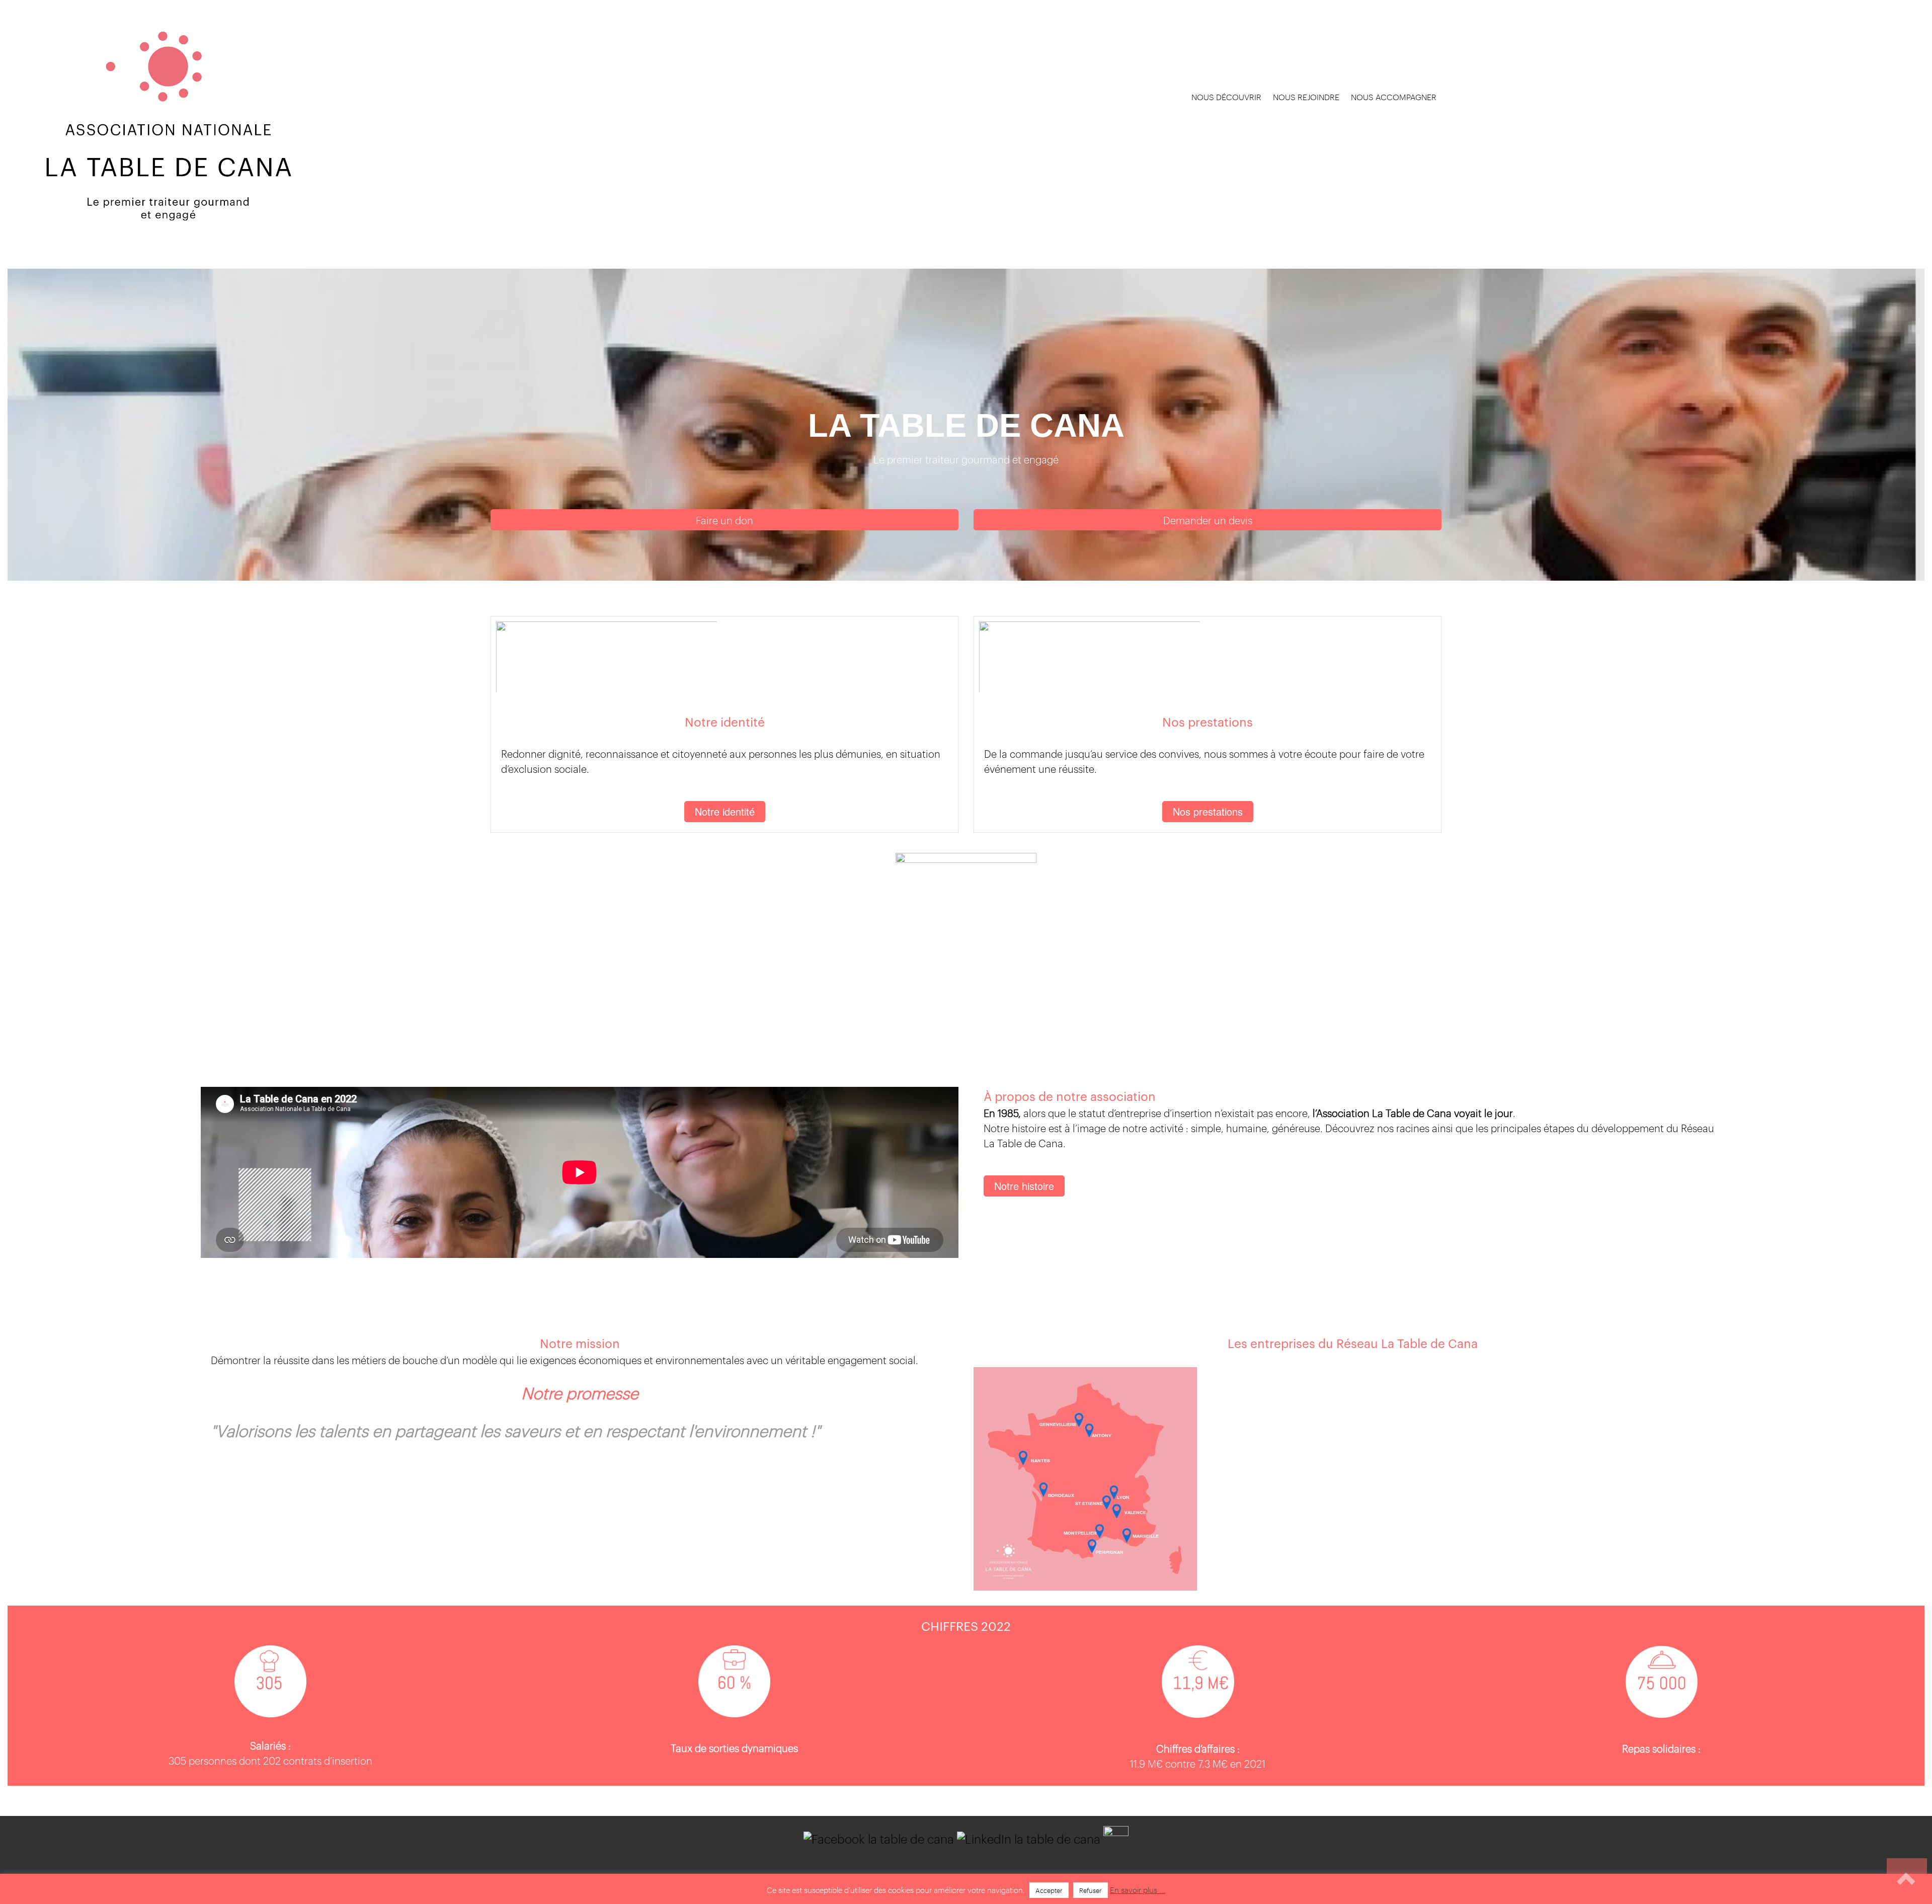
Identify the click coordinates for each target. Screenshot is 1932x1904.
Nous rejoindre (1306, 97)
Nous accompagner (1394, 97)
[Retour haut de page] (1907, 1879)
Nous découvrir (1226, 97)
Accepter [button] (1049, 1890)
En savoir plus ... (1138, 1889)
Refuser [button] (1091, 1890)
